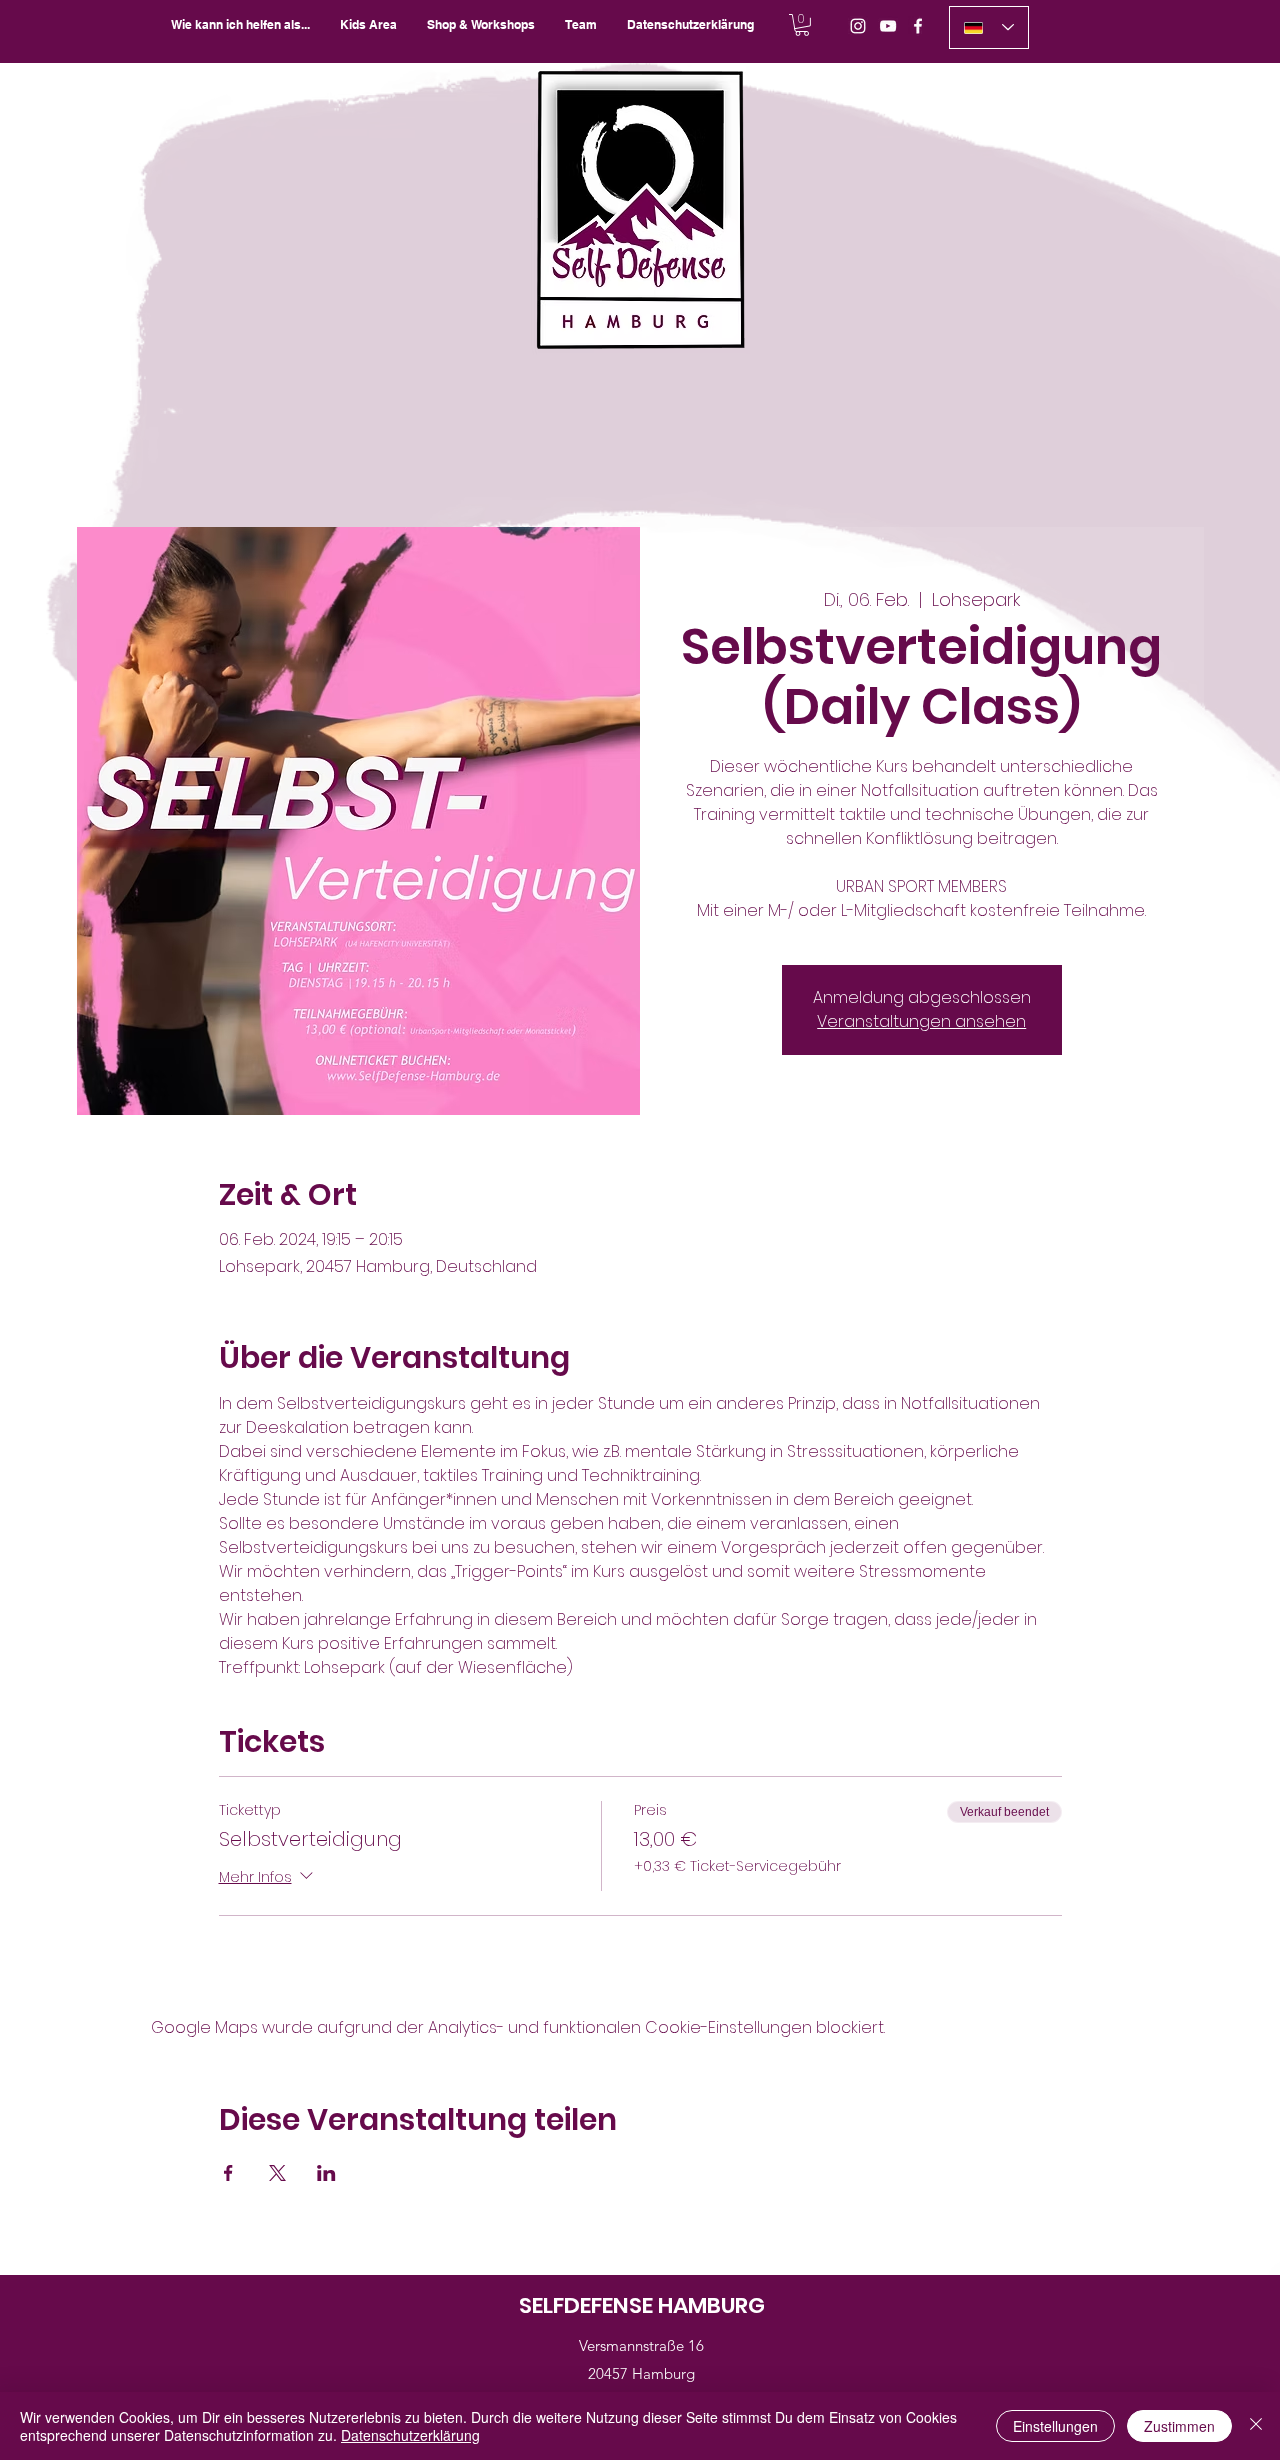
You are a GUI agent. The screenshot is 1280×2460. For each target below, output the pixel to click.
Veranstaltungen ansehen (921, 1021)
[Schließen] (1256, 2426)
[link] (802, 25)
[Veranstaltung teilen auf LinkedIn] (326, 2173)
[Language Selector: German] (989, 27)
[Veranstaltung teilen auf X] (277, 2173)
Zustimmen (1179, 2426)
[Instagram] (858, 26)
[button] (481, 24)
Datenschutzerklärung (410, 2435)
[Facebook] (918, 26)
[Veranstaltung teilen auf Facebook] (228, 2173)
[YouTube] (888, 26)
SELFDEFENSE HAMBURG (642, 2305)
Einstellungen (1055, 2426)
